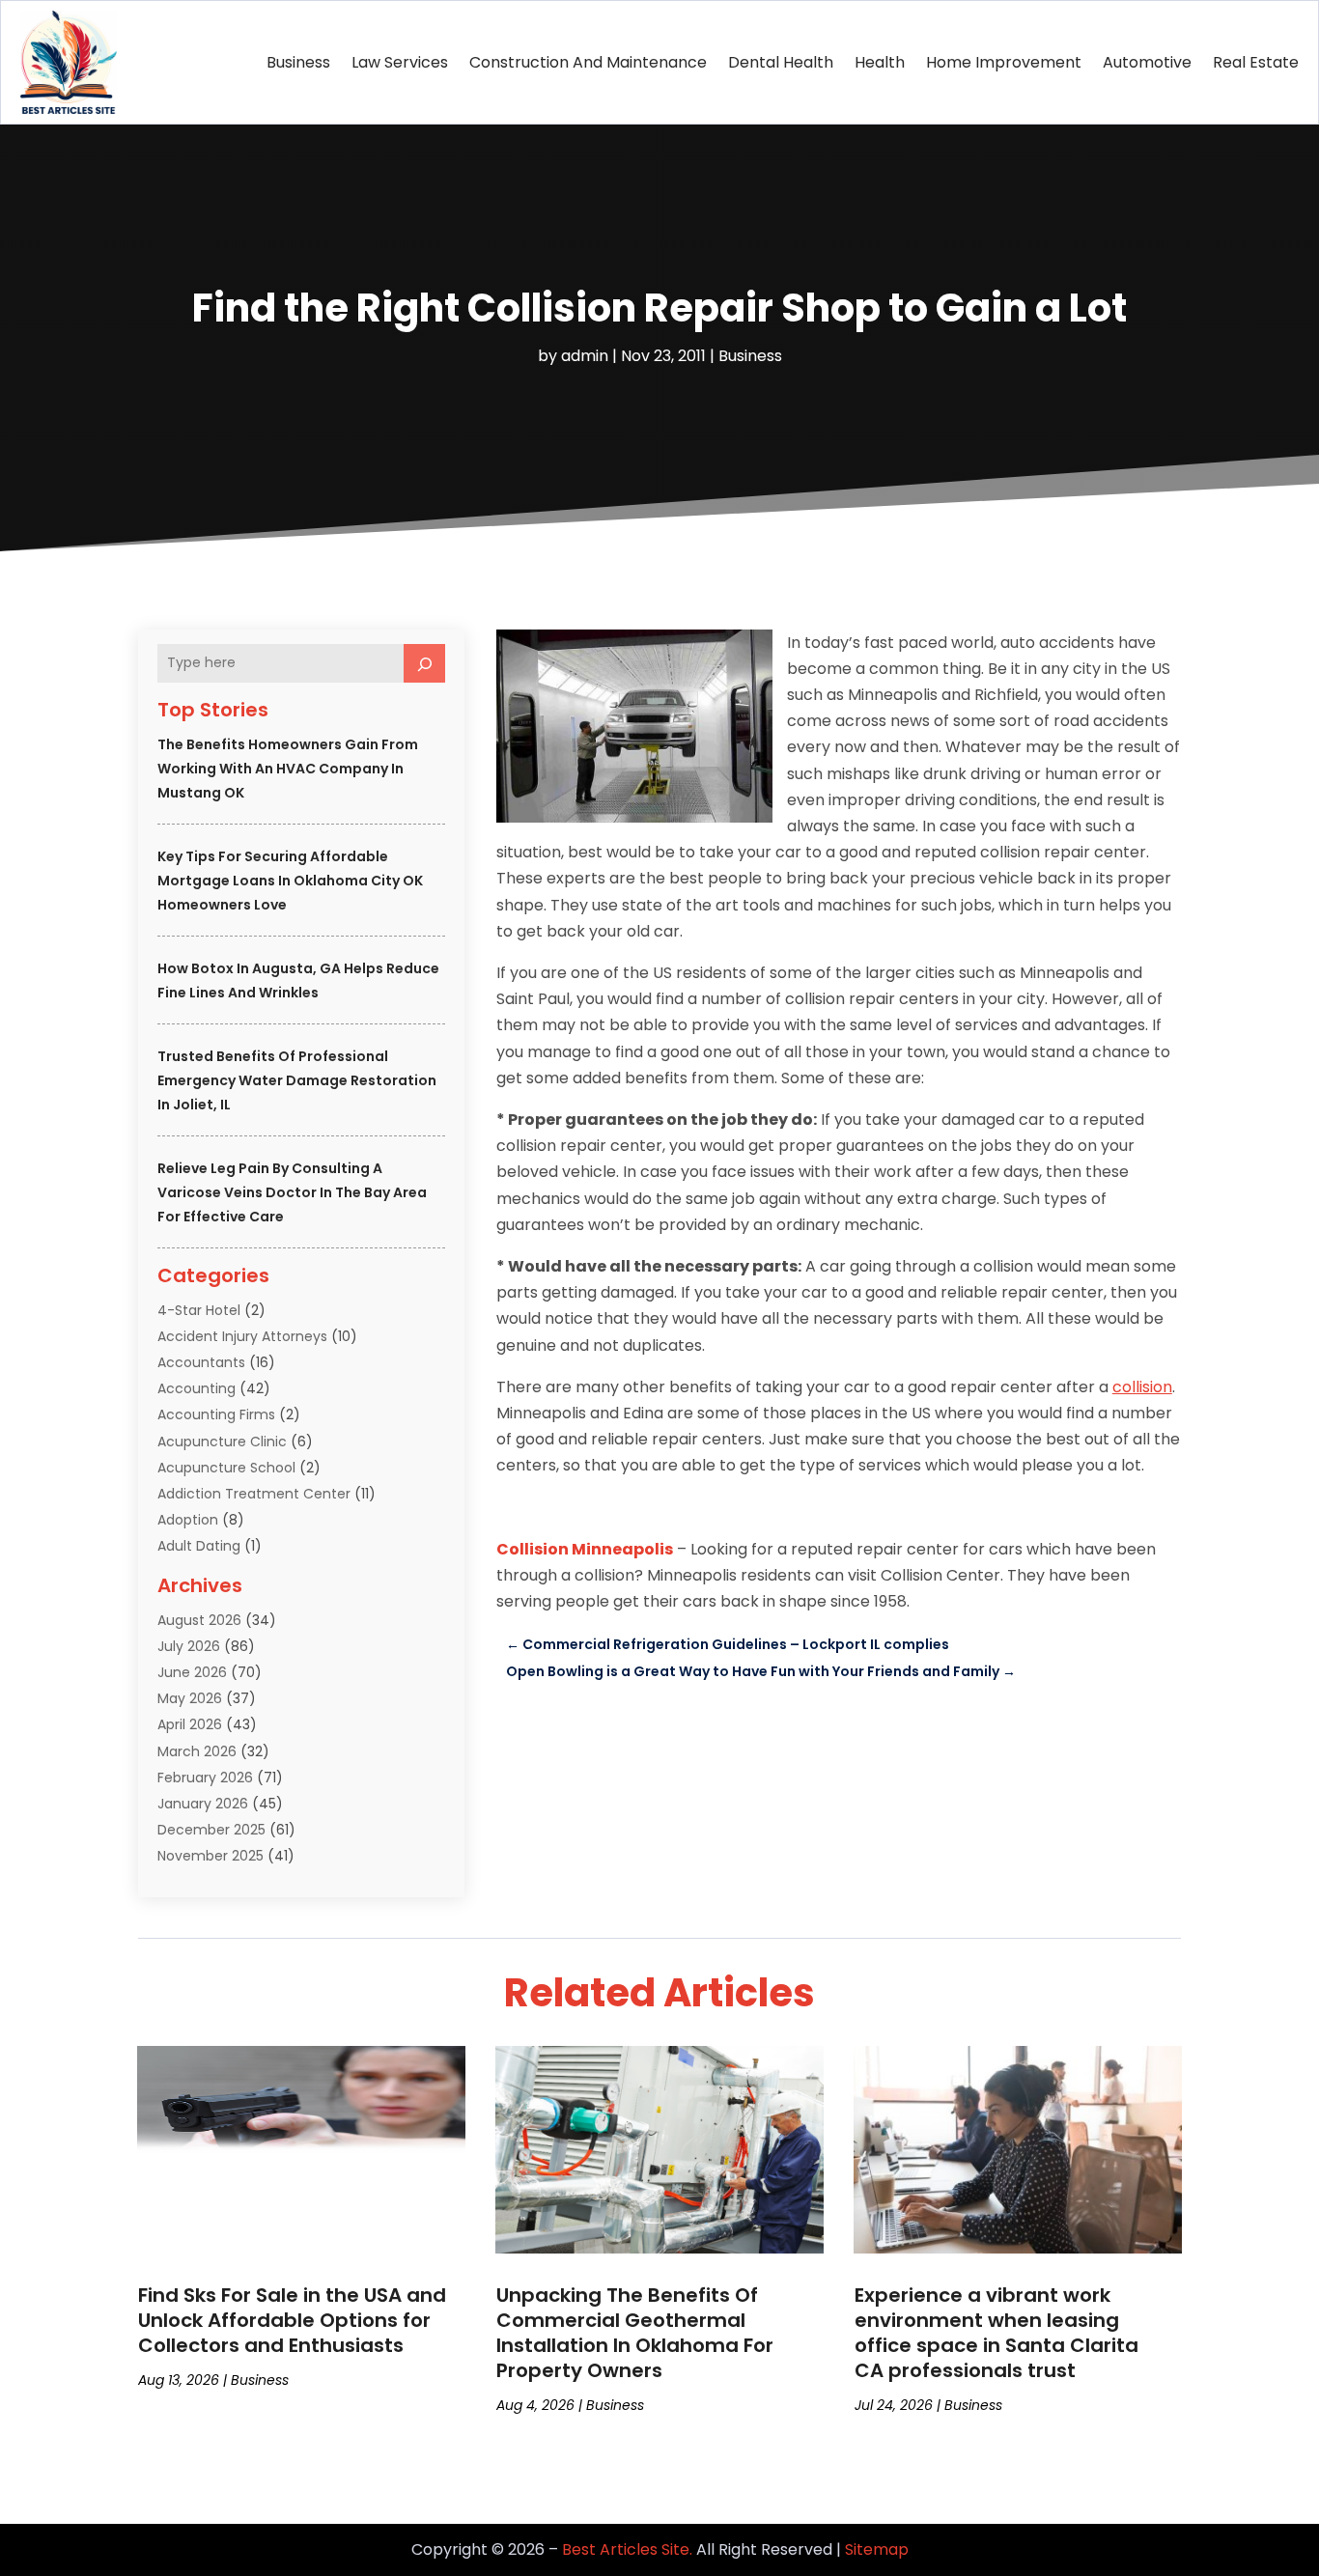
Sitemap (877, 2549)
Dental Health (781, 62)
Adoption (188, 1520)
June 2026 (192, 1672)
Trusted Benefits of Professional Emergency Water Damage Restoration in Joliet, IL (297, 1080)
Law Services (400, 62)
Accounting (196, 1388)
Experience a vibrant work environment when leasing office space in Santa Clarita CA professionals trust (996, 2333)
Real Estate (1256, 62)
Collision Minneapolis (585, 1549)
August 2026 (199, 1620)
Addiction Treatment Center (254, 1494)
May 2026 (190, 1698)
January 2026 (203, 1804)
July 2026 (189, 1646)
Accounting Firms (216, 1414)
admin (585, 356)
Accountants (201, 1362)
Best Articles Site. (627, 2549)
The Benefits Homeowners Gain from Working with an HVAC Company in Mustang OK (288, 769)
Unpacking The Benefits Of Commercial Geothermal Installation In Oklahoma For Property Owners (635, 2333)
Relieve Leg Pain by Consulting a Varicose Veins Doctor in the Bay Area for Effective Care (292, 1192)
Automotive (1147, 62)
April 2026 (190, 1724)
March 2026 (197, 1751)
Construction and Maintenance (588, 62)
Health (880, 62)
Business (298, 62)
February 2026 (205, 1778)
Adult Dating (199, 1546)
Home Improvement (1004, 62)
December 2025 (211, 1830)
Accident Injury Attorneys (242, 1336)
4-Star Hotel (199, 1310)
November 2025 (210, 1856)
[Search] (425, 663)
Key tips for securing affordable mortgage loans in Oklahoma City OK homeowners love (290, 881)
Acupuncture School (226, 1468)
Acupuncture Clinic (222, 1442)
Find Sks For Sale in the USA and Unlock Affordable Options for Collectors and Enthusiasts (292, 2320)
